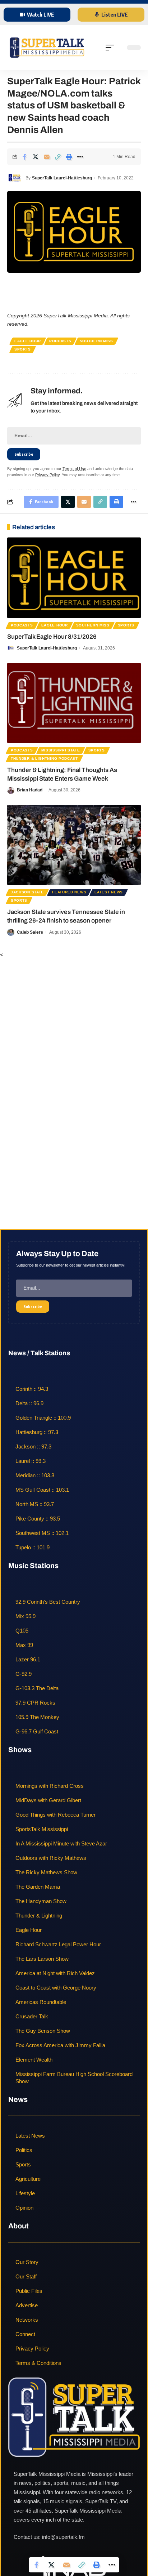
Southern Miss (96, 341)
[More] (80, 157)
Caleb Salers (30, 932)
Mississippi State (61, 750)
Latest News (109, 892)
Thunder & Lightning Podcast (44, 758)
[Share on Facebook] (24, 157)
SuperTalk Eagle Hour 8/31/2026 (52, 637)
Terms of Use (74, 469)
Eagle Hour (28, 341)
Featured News (69, 892)
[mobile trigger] (112, 48)
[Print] (69, 157)
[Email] (47, 157)
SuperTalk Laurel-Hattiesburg (62, 178)
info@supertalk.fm (63, 2537)
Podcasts (60, 341)
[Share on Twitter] (36, 157)
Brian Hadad (30, 790)
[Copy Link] (58, 157)
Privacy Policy (47, 475)
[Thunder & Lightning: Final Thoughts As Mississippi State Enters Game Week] (74, 703)
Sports (23, 349)
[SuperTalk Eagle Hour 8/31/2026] (74, 578)
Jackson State (27, 892)
